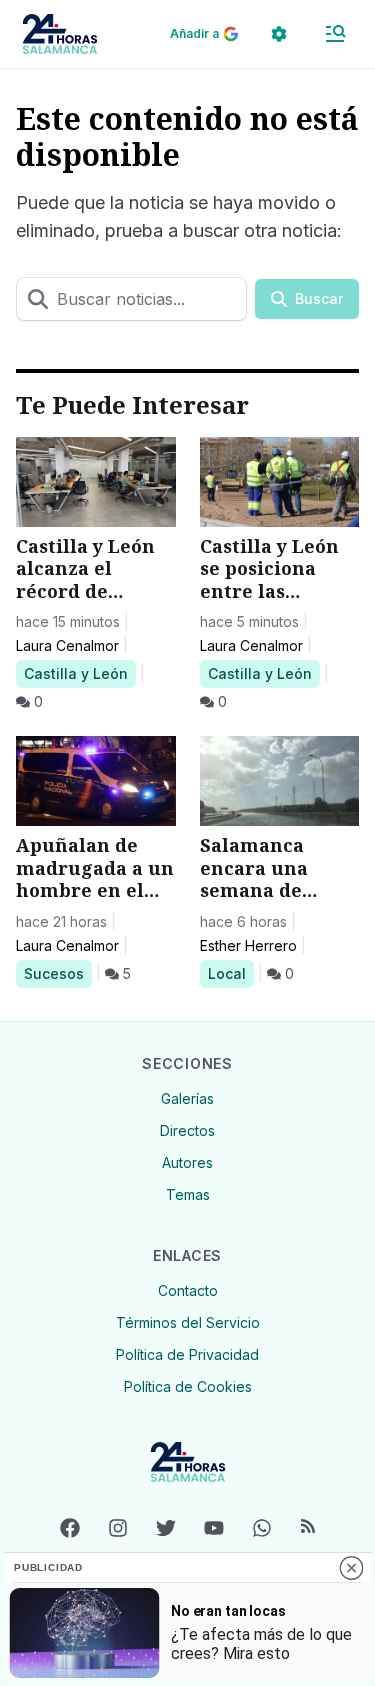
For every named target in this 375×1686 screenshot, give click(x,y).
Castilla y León (75, 673)
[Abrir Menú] (335, 34)
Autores (187, 1162)
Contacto (188, 1290)
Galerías (187, 1098)
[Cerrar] (351, 1568)
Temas (188, 1194)
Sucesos (57, 973)
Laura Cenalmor (67, 645)
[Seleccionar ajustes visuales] (279, 34)
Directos (187, 1130)
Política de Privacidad (187, 1354)
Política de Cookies (188, 1386)
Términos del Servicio (188, 1322)
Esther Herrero (248, 945)
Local (230, 973)
